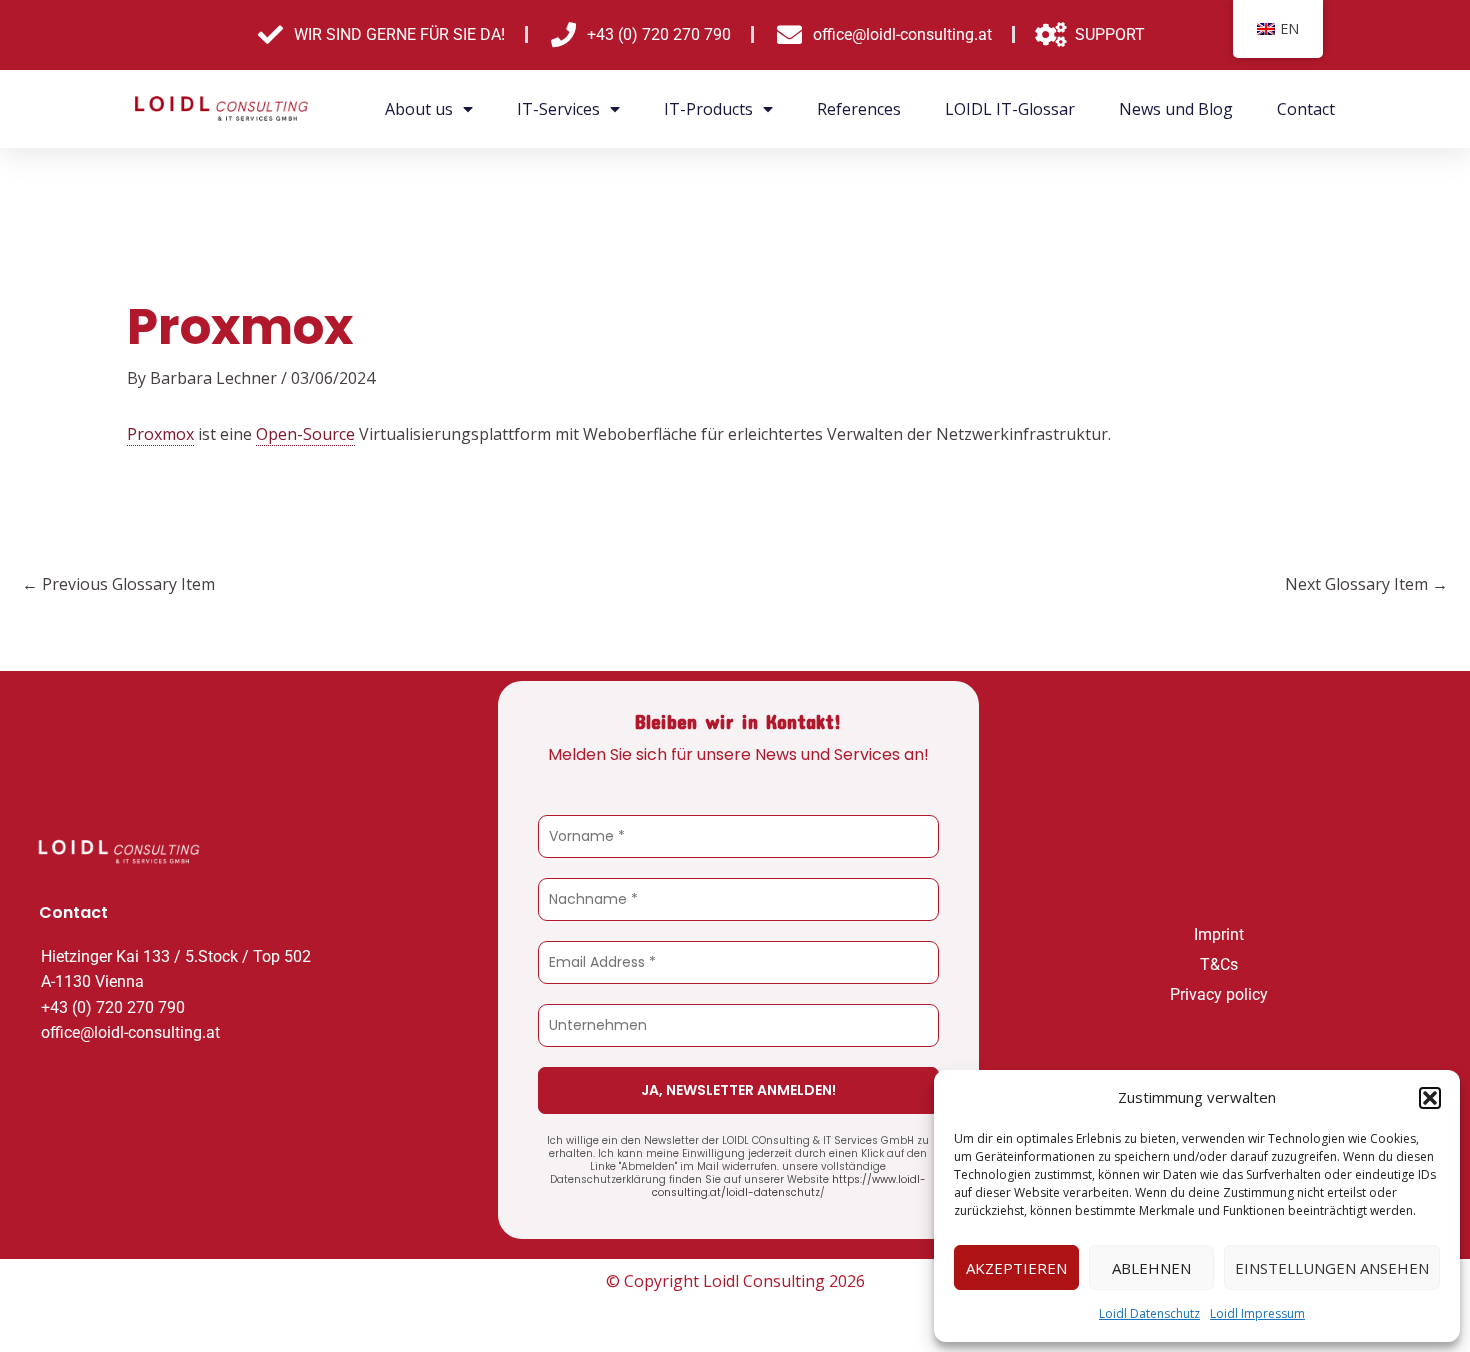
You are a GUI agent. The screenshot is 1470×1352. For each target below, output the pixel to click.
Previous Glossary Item (118, 584)
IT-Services (558, 109)
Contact (1306, 109)
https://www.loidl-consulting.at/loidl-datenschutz (789, 1186)
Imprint (1219, 934)
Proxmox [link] (160, 434)
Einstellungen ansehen (1332, 1268)
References (859, 109)
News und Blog (1176, 109)
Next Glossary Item (1366, 584)
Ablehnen (1151, 1268)
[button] (1430, 1098)
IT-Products (708, 109)
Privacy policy (1219, 994)
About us (419, 109)
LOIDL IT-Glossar (1010, 109)
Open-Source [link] (305, 434)
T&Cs (1219, 964)
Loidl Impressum (1257, 1313)
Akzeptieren (1016, 1268)
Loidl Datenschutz (1149, 1313)
